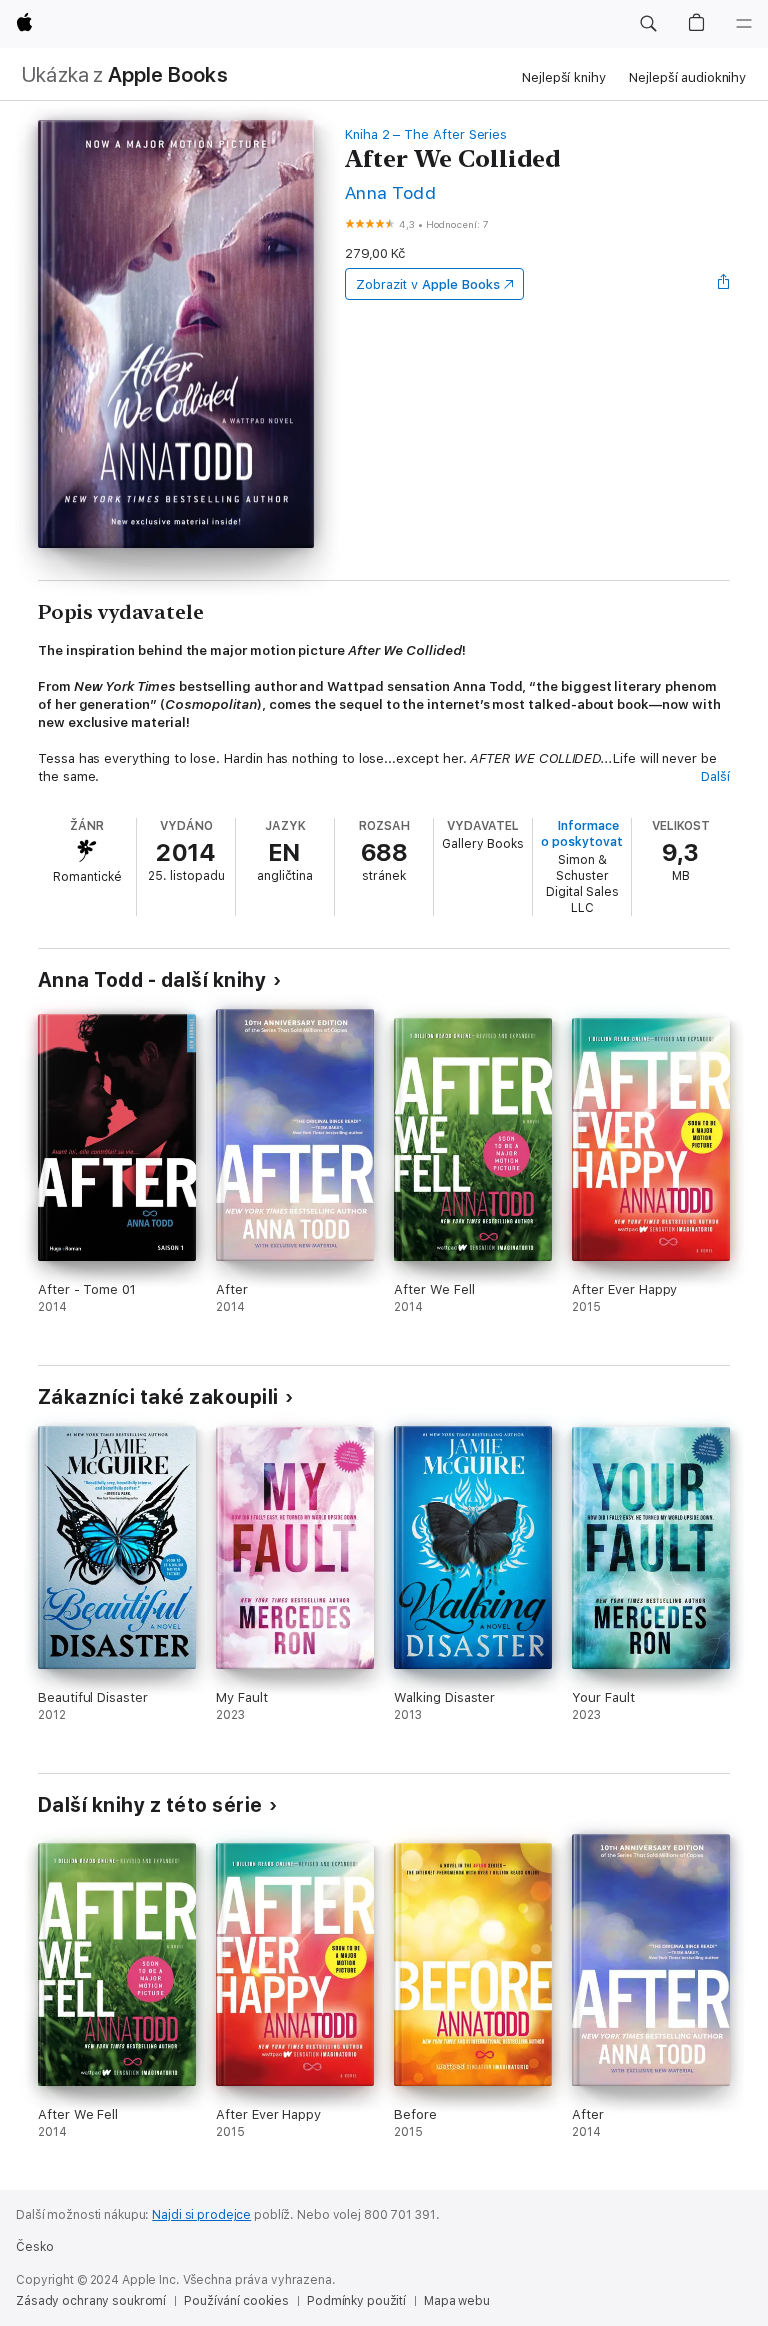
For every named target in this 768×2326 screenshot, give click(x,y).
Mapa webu (457, 2301)
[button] (648, 24)
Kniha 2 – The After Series (426, 134)
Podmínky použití (356, 2301)
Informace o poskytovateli (588, 834)
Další (715, 776)
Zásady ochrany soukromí (91, 2301)
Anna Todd (390, 192)
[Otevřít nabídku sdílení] (724, 284)
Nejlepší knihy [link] (563, 77)
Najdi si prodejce (201, 2215)
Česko (34, 2247)
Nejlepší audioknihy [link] (687, 77)
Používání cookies (236, 2301)
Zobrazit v (428, 284)
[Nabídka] (744, 24)
